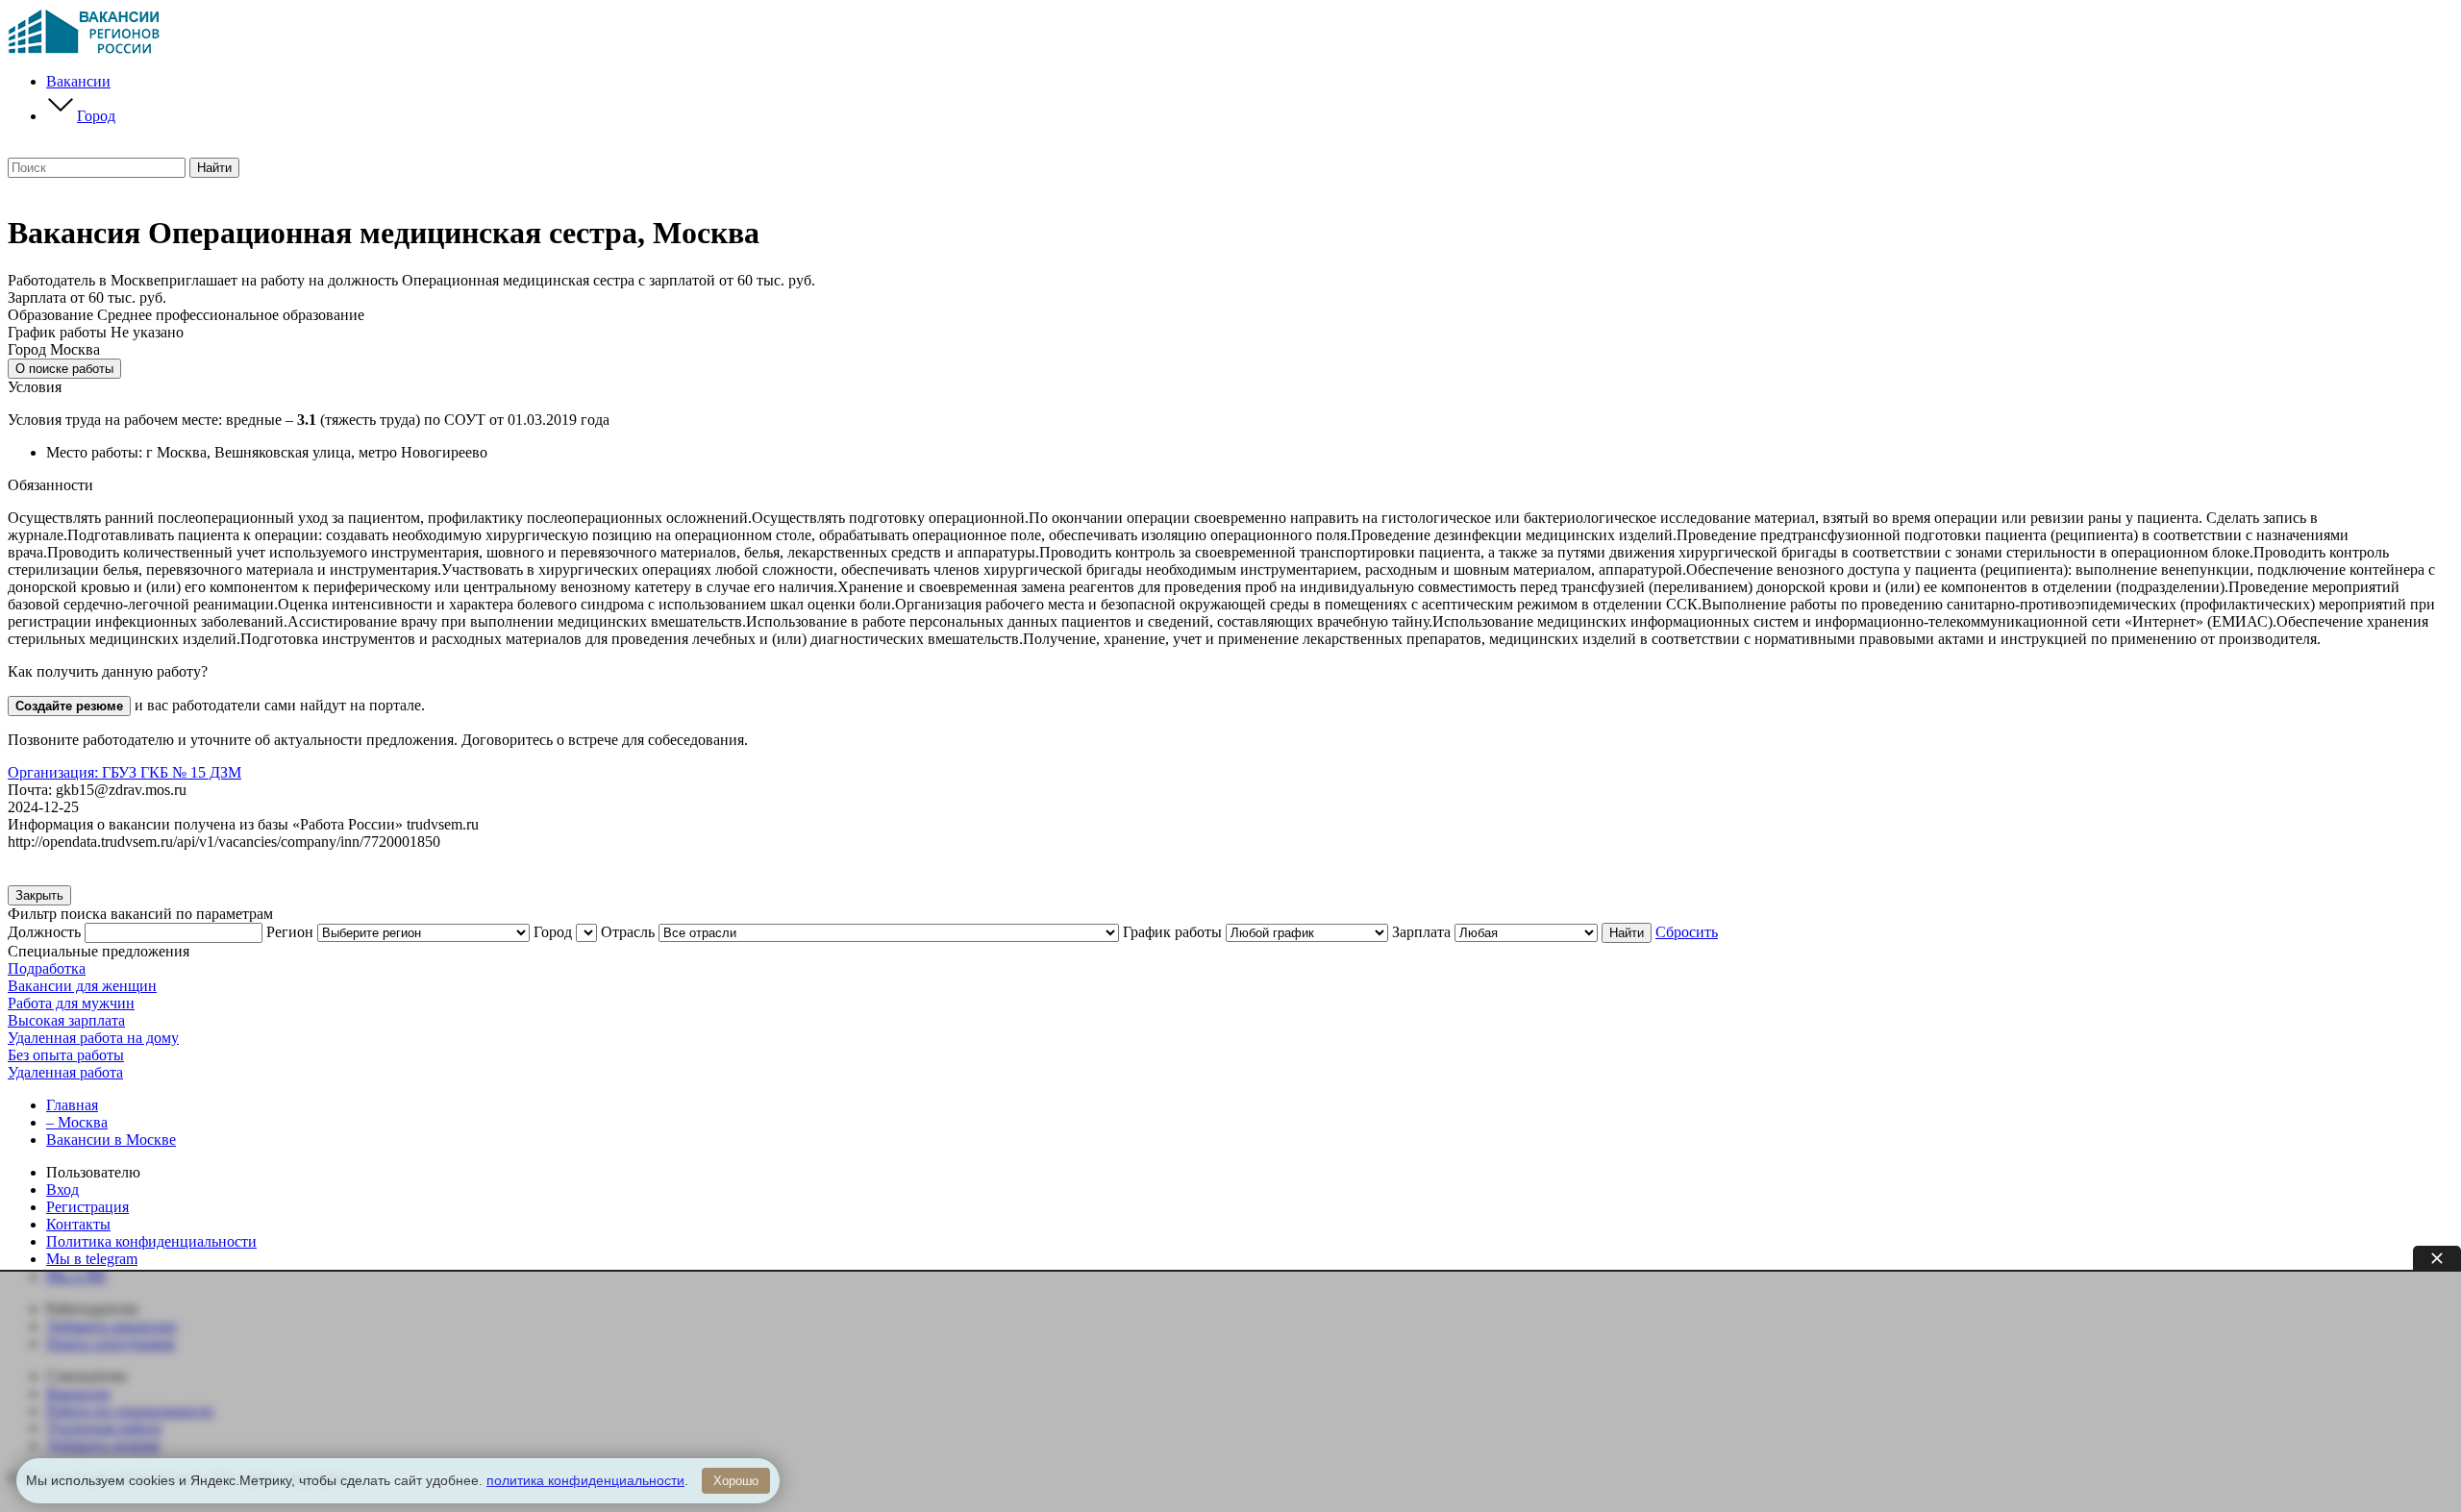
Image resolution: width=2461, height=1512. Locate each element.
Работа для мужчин (71, 1003)
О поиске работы (64, 369)
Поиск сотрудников (111, 1343)
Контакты (78, 1224)
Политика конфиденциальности (151, 1241)
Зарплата (1421, 932)
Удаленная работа (65, 1072)
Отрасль (628, 932)
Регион (290, 932)
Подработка (47, 968)
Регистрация (87, 1207)
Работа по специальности (130, 1411)
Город (96, 116)
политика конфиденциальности (585, 1480)
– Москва (77, 1122)
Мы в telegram (92, 1259)
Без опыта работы (66, 1055)
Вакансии (78, 81)
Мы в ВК (76, 1276)
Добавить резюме (103, 1445)
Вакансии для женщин (82, 986)
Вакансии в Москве (111, 1140)
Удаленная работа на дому (93, 1038)
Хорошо (736, 1481)
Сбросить (1687, 932)
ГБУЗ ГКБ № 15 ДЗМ (124, 772)
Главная (72, 1105)
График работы (1172, 932)
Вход (62, 1190)
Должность (44, 932)
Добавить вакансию (112, 1326)
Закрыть (39, 895)
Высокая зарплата (66, 1020)
